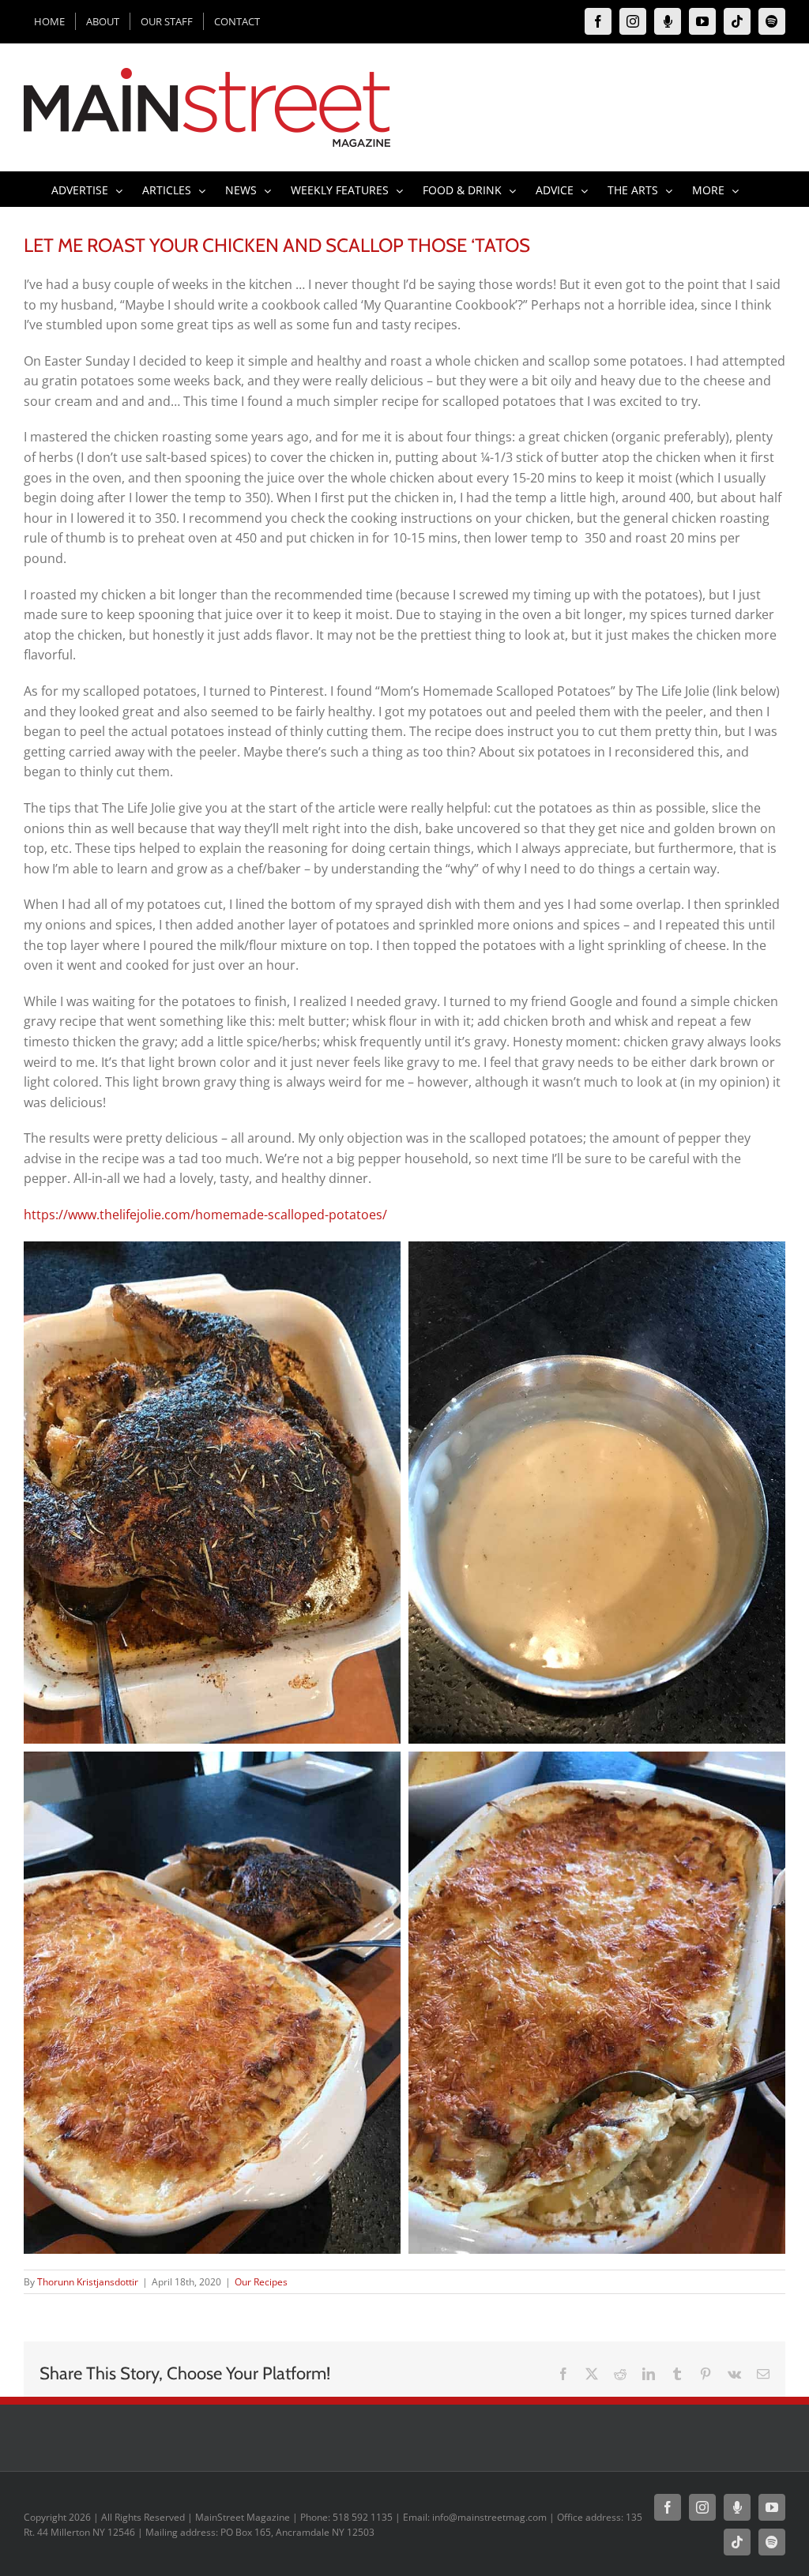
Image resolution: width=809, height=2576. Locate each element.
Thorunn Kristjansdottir (88, 2282)
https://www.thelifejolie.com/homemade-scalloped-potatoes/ (205, 1215)
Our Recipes (261, 2282)
